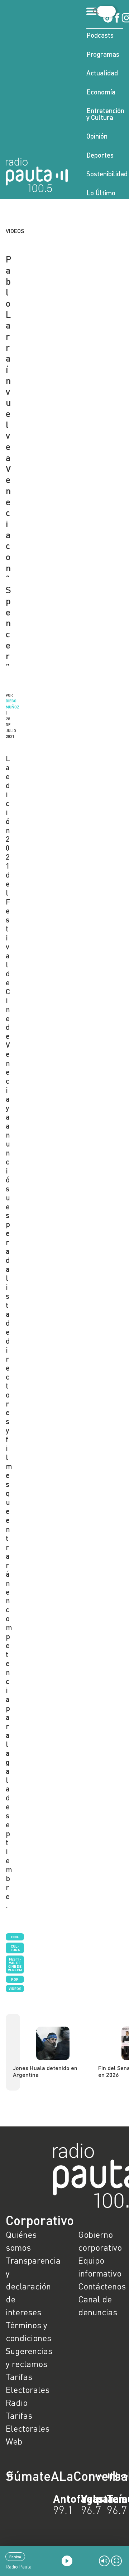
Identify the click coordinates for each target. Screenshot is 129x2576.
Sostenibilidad (105, 174)
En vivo (15, 2557)
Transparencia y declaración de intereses (28, 2286)
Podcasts (100, 35)
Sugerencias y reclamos (28, 2357)
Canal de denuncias (98, 2305)
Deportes (100, 155)
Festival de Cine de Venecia (15, 1964)
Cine (15, 1937)
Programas (103, 54)
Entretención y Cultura (105, 114)
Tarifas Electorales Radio (28, 2389)
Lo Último (101, 193)
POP (15, 1979)
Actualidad (102, 73)
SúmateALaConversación (45, 2476)
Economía (101, 92)
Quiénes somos (21, 2241)
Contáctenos (101, 2286)
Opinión (97, 136)
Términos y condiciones (28, 2331)
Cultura (15, 1948)
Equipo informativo (100, 2267)
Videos (15, 1989)
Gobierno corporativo (100, 2241)
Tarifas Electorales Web (28, 2428)
